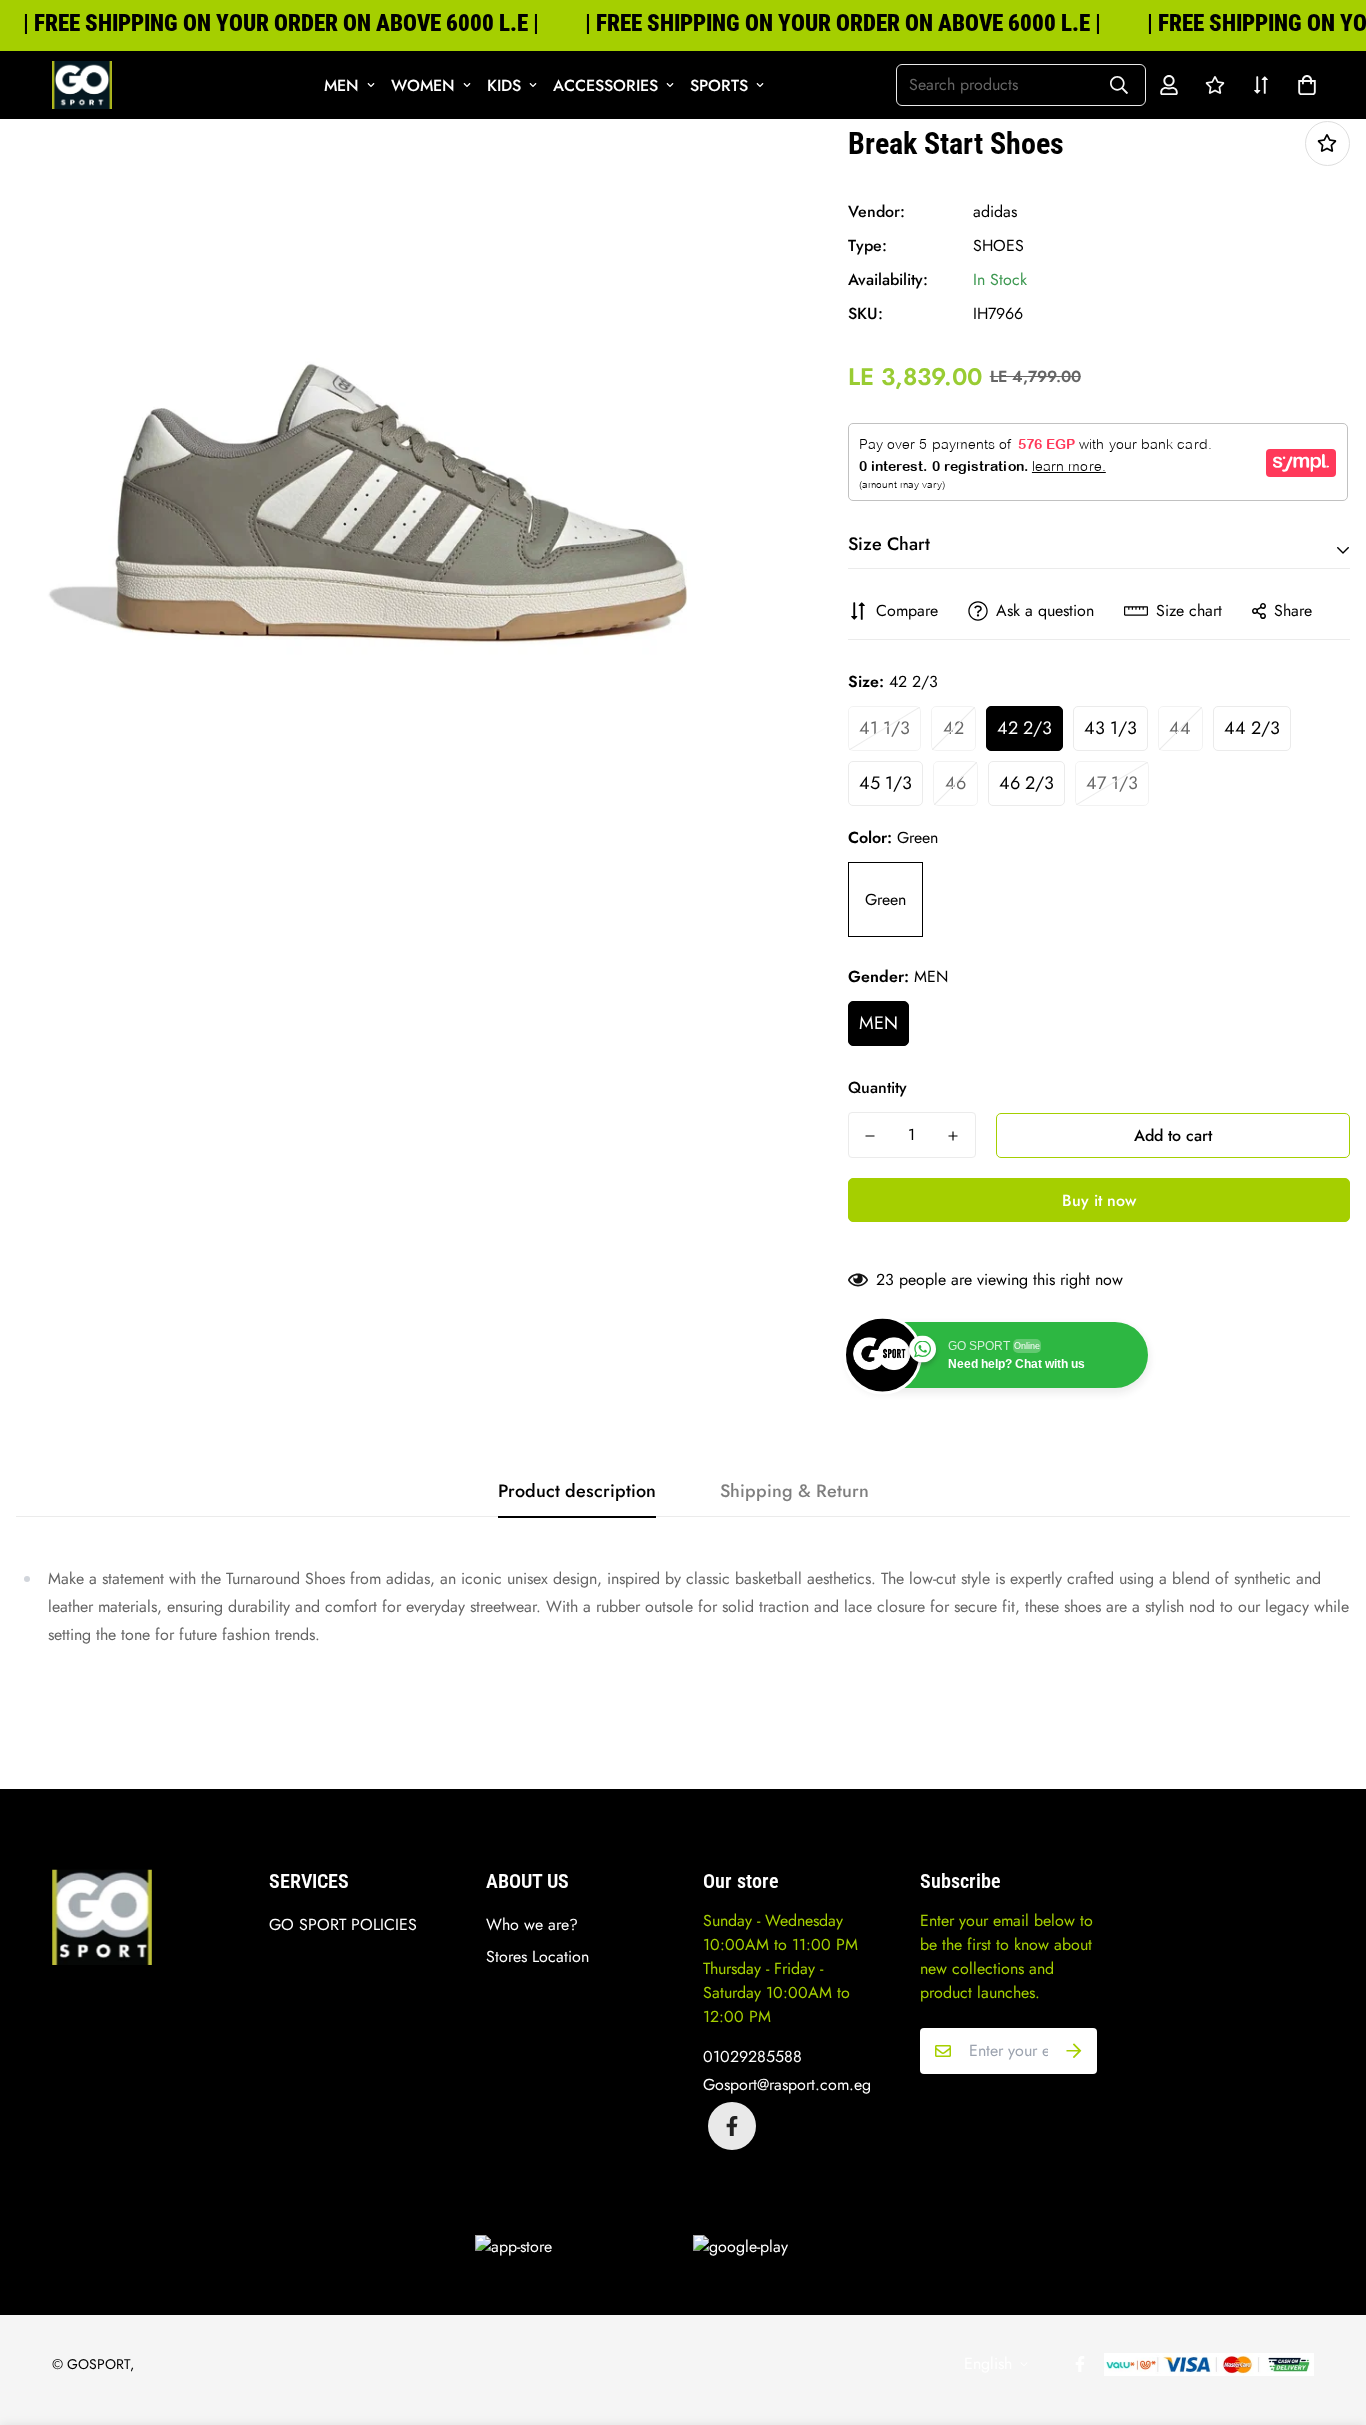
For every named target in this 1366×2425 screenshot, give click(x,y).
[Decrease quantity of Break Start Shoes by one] (870, 1136)
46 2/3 (1026, 783)
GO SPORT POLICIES (343, 1924)
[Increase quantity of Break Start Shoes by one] (953, 1136)
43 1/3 (1110, 728)
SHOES (998, 245)
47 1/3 (1112, 783)
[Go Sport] (82, 85)
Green (885, 899)
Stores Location (537, 1956)
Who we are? (532, 1924)
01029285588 (752, 2056)
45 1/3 (885, 783)
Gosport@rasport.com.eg (787, 2084)
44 (1180, 728)
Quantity (877, 1087)
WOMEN (423, 85)
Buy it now (1099, 1200)
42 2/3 (1024, 728)
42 (953, 728)
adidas (995, 211)
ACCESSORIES (605, 85)
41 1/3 (884, 728)
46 (955, 783)
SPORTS (719, 85)
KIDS (504, 85)
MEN (341, 85)
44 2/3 (1252, 728)
